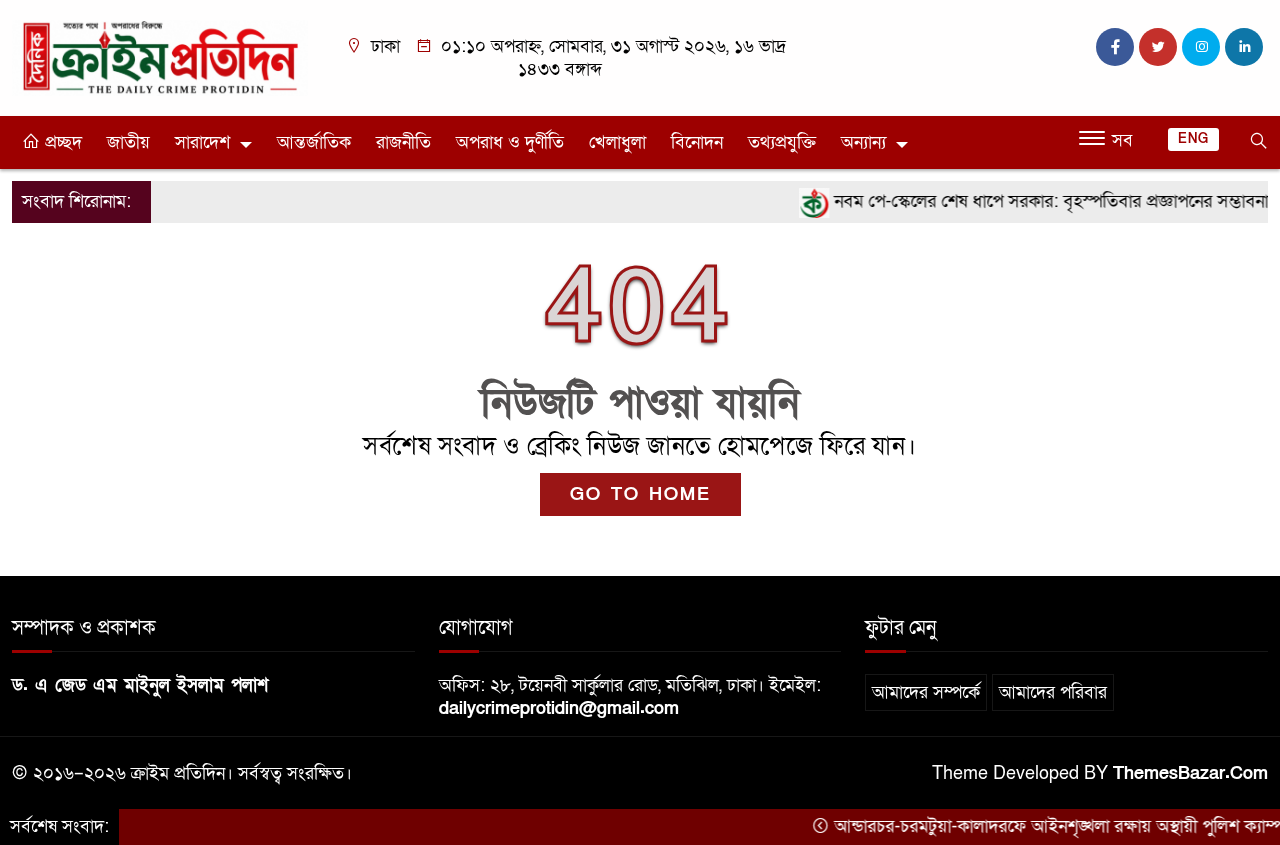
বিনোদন (697, 142)
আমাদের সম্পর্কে (926, 692)
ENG (1193, 139)
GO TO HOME (640, 494)
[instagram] (1201, 47)
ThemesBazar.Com (1190, 773)
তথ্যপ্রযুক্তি (782, 142)
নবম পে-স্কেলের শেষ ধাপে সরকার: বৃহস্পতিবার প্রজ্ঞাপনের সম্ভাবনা (1035, 201)
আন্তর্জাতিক (314, 142)
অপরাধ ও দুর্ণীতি (510, 142)
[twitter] (1158, 47)
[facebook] (1115, 47)
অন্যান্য (863, 142)
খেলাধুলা (617, 142)
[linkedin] (1244, 47)
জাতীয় (128, 142)
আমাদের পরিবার (1053, 692)
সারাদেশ (202, 142)
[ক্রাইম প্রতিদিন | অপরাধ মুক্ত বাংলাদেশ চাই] (160, 56)
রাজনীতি (403, 142)
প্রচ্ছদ (61, 142)
